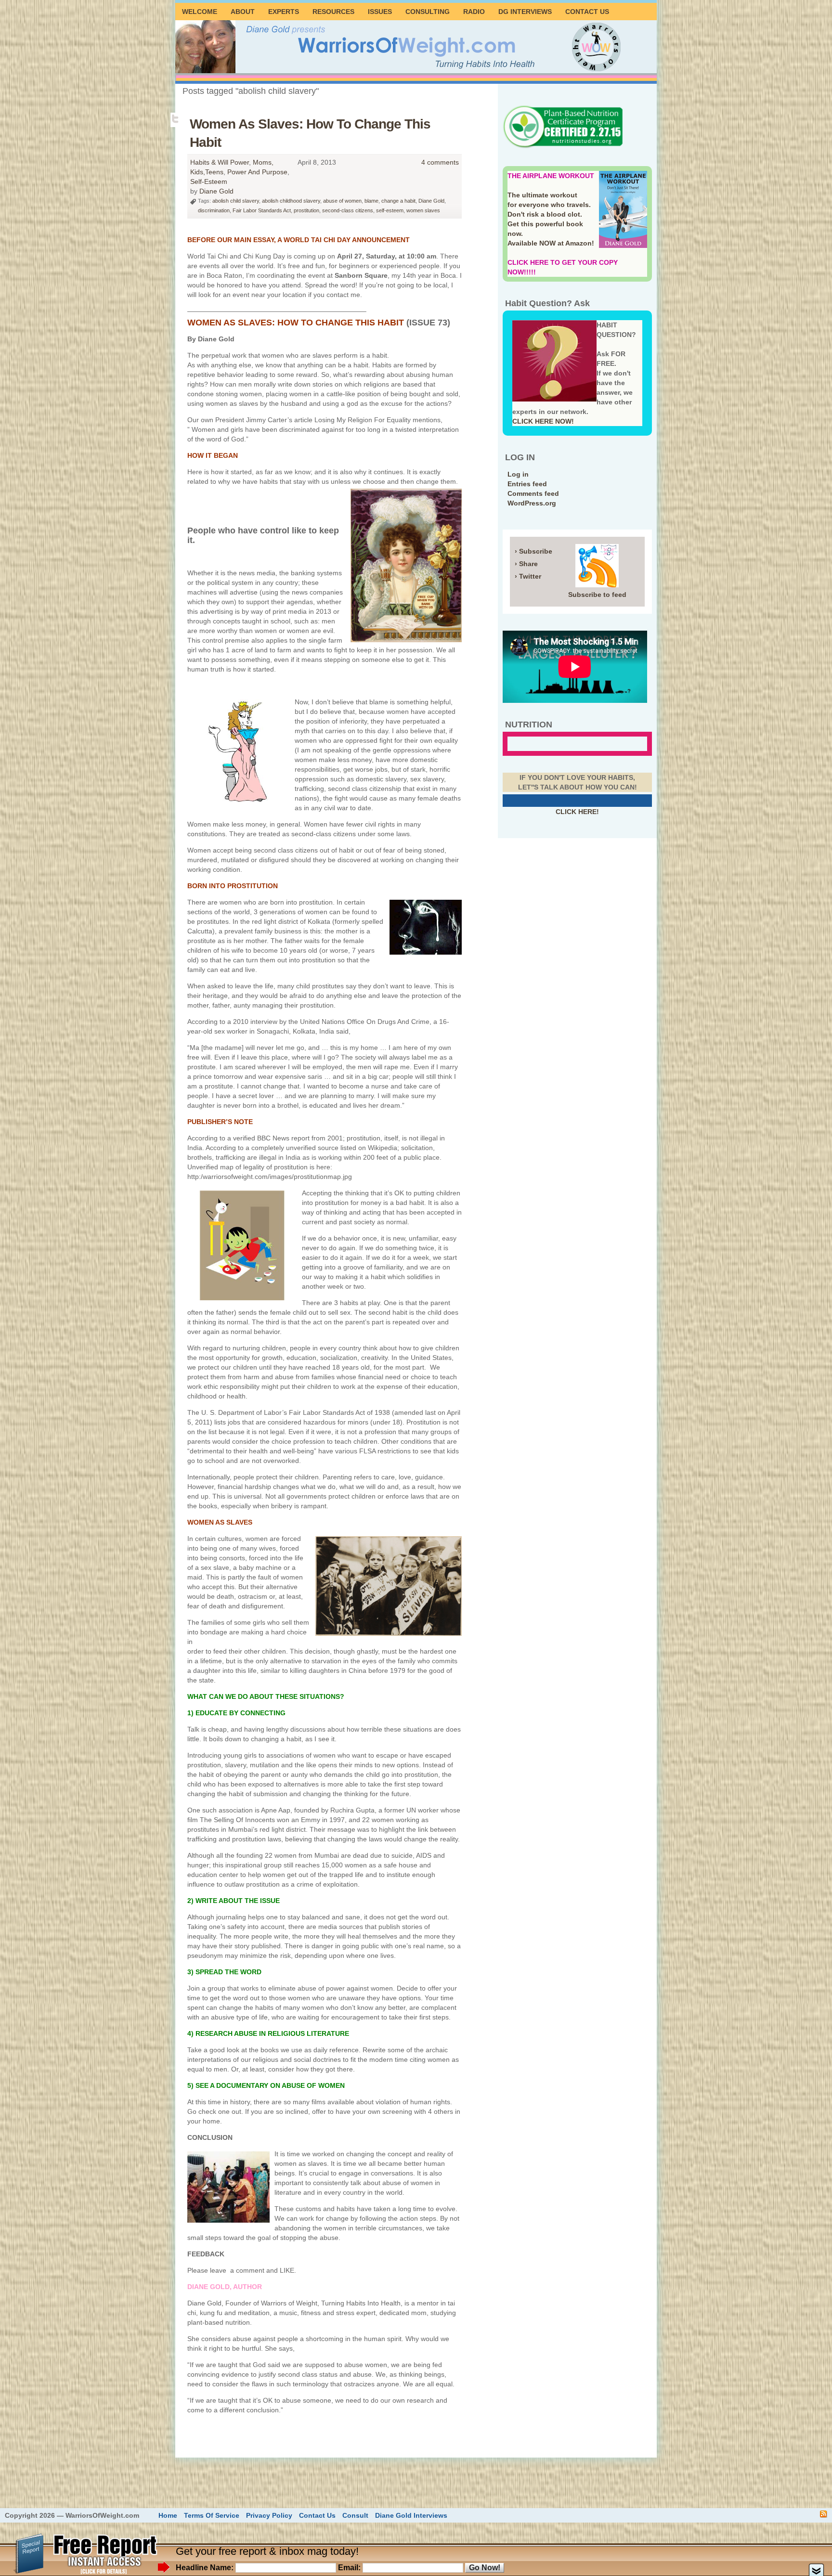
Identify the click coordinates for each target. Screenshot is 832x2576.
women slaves (423, 210)
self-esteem (390, 210)
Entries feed (527, 484)
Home (168, 2515)
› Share (526, 564)
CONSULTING (428, 12)
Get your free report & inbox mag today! (267, 2551)
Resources (333, 12)
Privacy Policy (269, 2515)
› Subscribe (533, 551)
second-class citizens (348, 210)
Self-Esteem (209, 181)
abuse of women (342, 201)
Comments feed (533, 493)
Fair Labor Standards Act (262, 210)
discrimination (214, 210)
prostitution (306, 210)
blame (371, 201)
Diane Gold (216, 191)
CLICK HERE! (577, 812)
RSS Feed (824, 2514)
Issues (380, 12)
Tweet (176, 119)
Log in (518, 474)
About (243, 12)
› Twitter (528, 576)
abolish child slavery (236, 201)
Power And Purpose (257, 172)
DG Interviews (525, 12)
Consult (355, 2515)
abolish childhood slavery (291, 201)
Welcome (200, 12)
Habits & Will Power (220, 162)
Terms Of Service (212, 2515)
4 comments (440, 162)
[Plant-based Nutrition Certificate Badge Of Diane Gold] (563, 147)
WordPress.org (532, 503)
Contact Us (587, 12)
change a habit (398, 201)
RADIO (474, 12)
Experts (284, 12)
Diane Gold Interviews (411, 2515)
